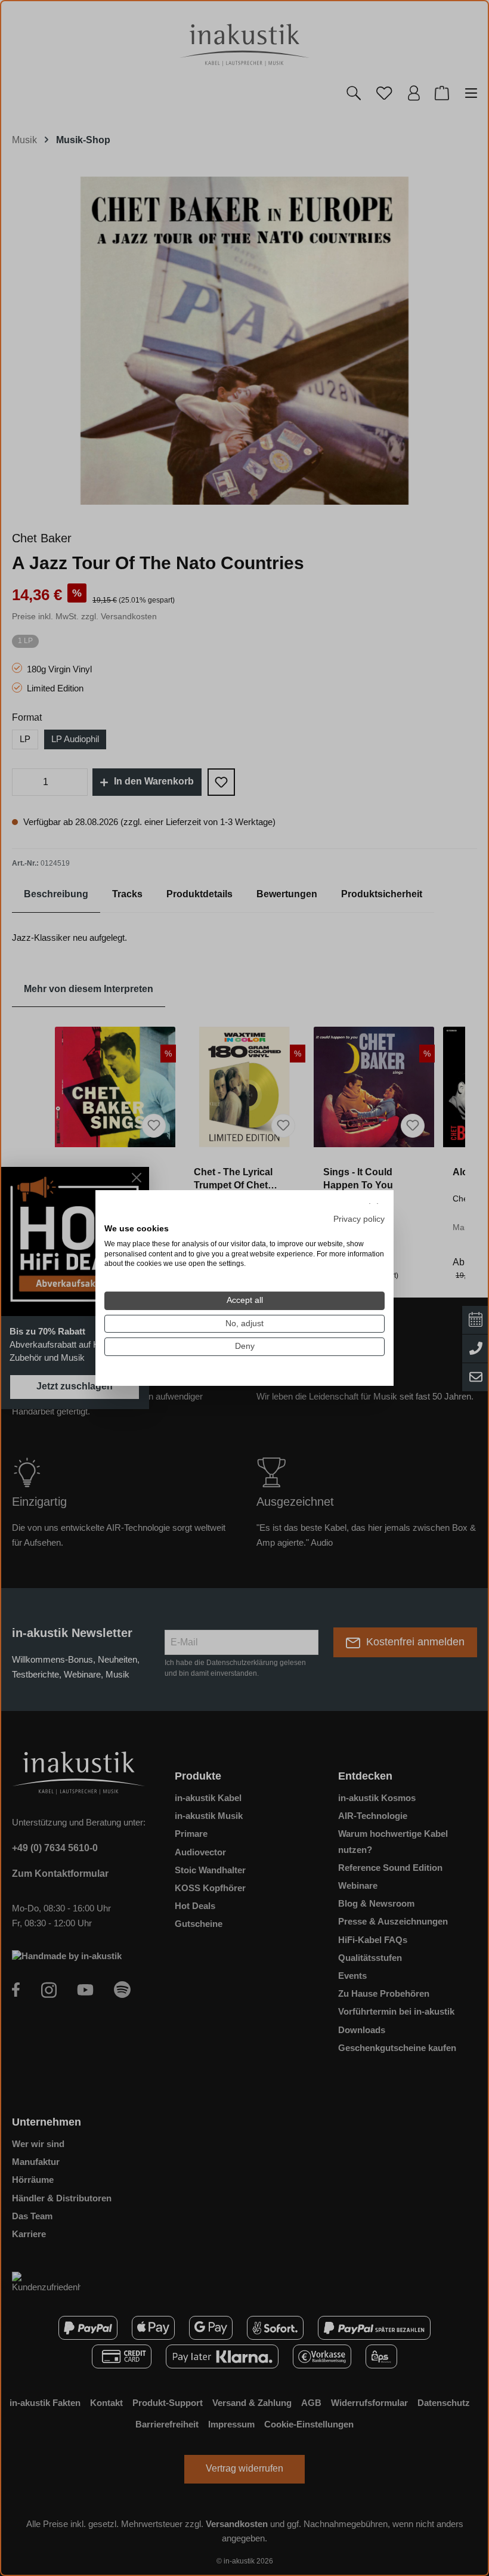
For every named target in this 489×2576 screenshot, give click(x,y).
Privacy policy (359, 1219)
